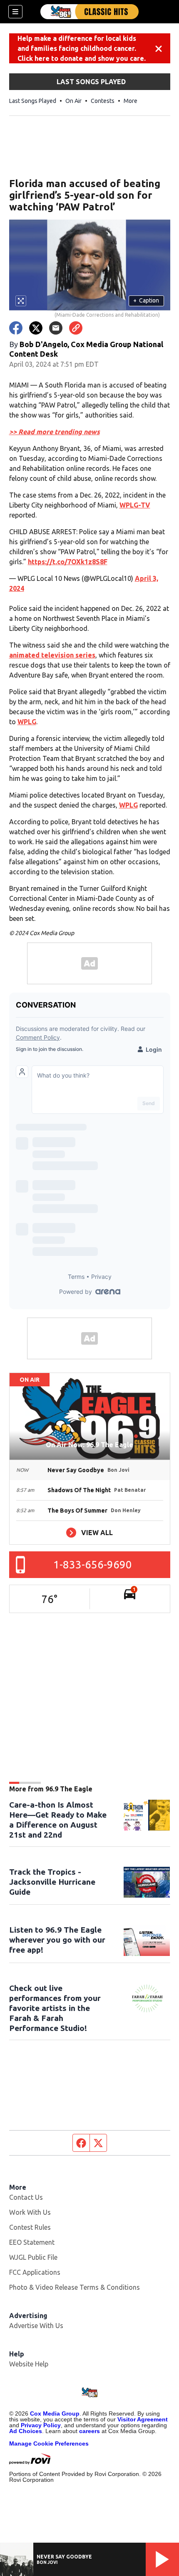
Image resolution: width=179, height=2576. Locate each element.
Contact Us (26, 2197)
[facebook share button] (16, 328)
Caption (146, 300)
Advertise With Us (36, 2326)
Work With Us (30, 2212)
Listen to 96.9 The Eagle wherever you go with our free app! (57, 1940)
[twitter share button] (36, 328)
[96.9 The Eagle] (89, 12)
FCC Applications (35, 2272)
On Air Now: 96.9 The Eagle (89, 1445)
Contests (103, 101)
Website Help (29, 2364)
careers (89, 2431)
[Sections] (15, 12)
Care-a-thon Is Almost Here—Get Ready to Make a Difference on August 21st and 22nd (58, 1820)
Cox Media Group (55, 2413)
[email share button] (56, 328)
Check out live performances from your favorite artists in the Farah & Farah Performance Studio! (55, 2008)
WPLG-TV (135, 505)
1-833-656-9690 (93, 1564)
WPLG (27, 722)
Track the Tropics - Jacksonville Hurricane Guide (52, 1882)
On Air (73, 101)
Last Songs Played (33, 101)
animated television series (52, 655)
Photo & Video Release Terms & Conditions (75, 2287)
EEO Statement (32, 2242)
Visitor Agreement (143, 2419)
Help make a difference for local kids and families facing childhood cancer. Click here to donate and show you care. (82, 48)
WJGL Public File (33, 2257)
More (131, 101)
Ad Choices (26, 2431)
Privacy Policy (41, 2425)
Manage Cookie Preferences (49, 2443)
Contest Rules (30, 2227)
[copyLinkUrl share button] (76, 328)
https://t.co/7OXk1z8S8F (68, 562)
